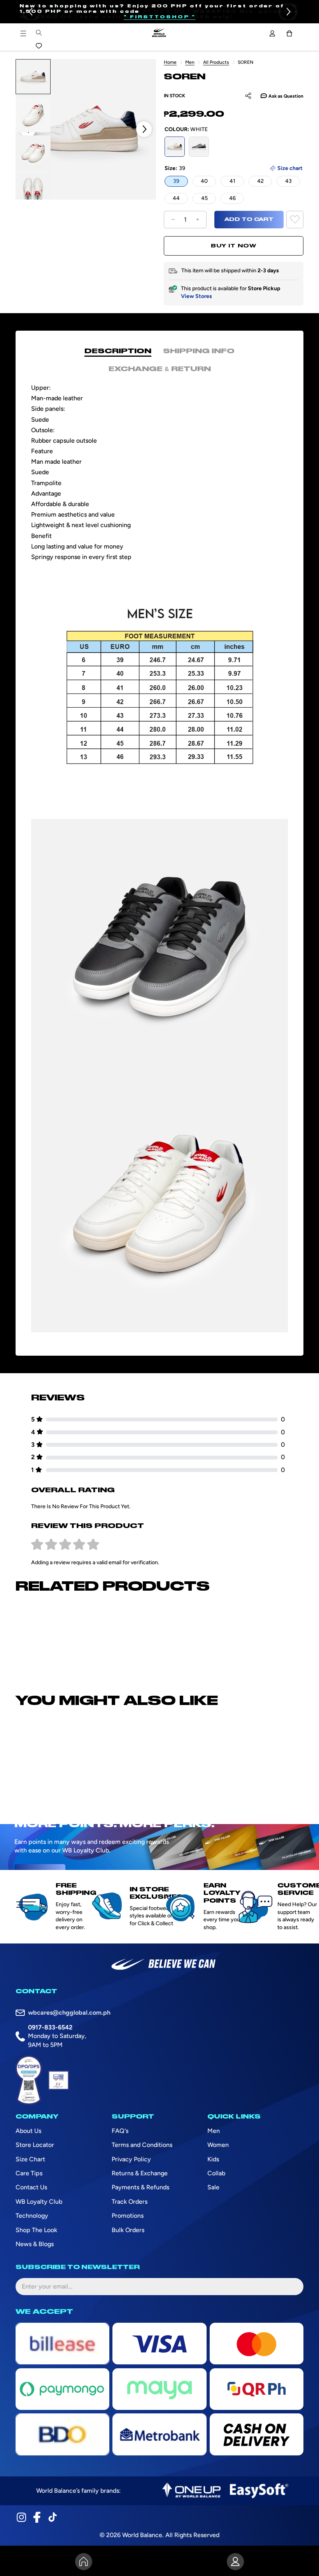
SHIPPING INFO (199, 351)
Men (190, 62)
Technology (32, 2216)
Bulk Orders (128, 2230)
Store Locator (35, 2145)
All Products (216, 62)
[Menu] (23, 33)
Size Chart (30, 2159)
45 (204, 198)
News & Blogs (35, 2244)
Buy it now (234, 246)
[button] (31, 12)
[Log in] (272, 33)
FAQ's (120, 2131)
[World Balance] (159, 33)
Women (218, 2145)
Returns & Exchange (140, 2173)
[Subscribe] (291, 2287)
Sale (213, 2187)
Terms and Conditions (142, 2145)
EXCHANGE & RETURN (160, 369)
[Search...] (39, 33)
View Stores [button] (196, 296)
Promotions (128, 2216)
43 (288, 181)
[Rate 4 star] (79, 1545)
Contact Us (31, 2187)
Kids (213, 2159)
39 (176, 181)
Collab (216, 2173)
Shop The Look (36, 2230)
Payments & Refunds (140, 2187)
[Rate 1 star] (37, 1545)
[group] (33, 77)
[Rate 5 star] (93, 1545)
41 (232, 181)
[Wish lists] (39, 46)
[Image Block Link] (191, 2491)
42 (260, 181)
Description (118, 351)
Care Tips (29, 2173)
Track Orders (130, 2202)
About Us (28, 2131)
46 (232, 198)
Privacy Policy (131, 2159)
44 (176, 198)
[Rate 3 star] (65, 1545)
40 (204, 181)
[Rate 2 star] (51, 1545)
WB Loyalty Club (39, 2202)
